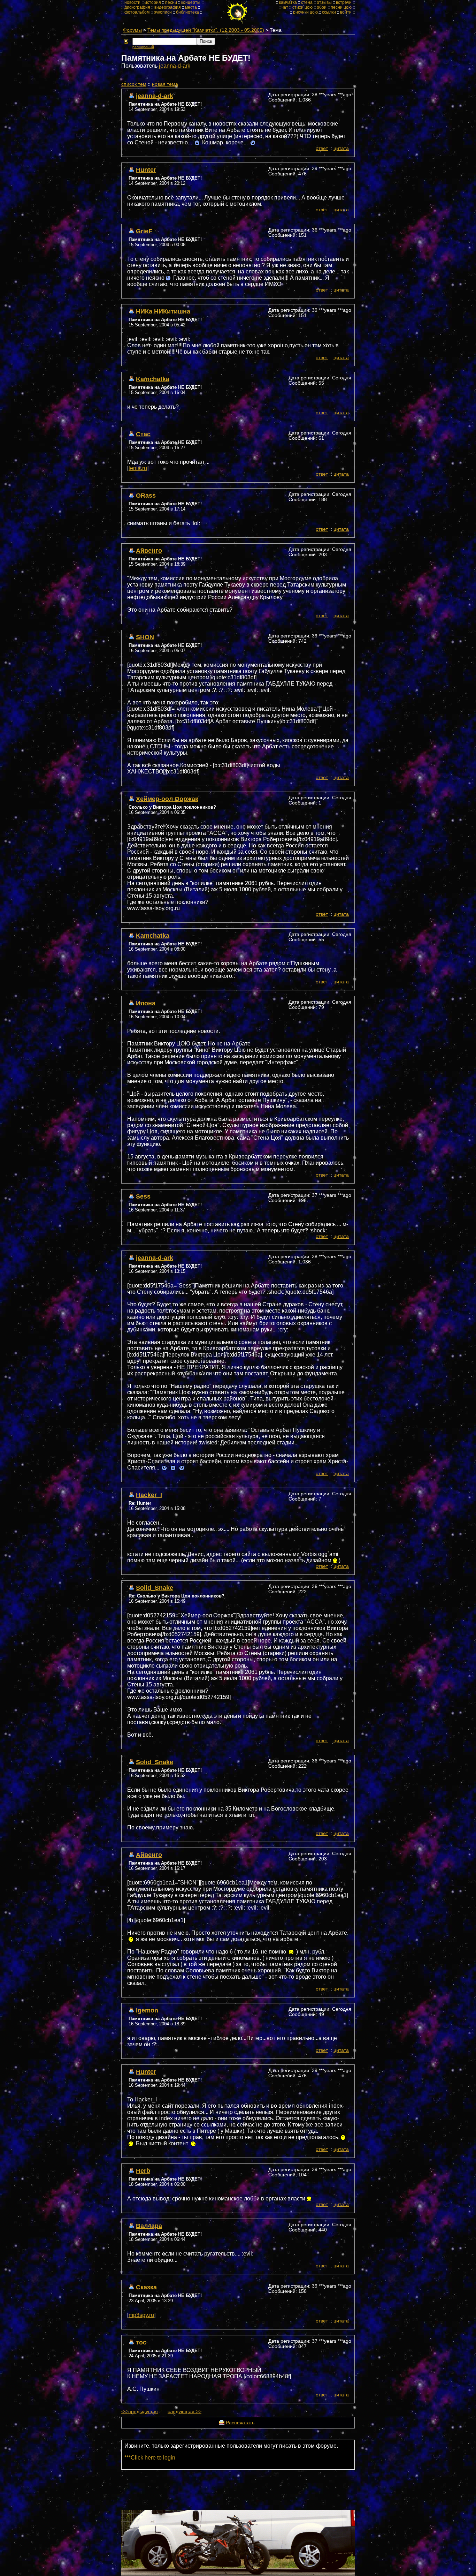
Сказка (146, 2287)
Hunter (146, 170)
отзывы (324, 2)
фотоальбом (137, 12)
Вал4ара (149, 2226)
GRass (146, 495)
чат (285, 7)
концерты (191, 2)
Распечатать (240, 2423)
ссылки (329, 12)
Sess (143, 1196)
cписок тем (134, 84)
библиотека (187, 12)
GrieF (144, 231)
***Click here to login (150, 2458)
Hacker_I (149, 1495)
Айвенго (149, 550)
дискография (137, 7)
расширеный (143, 47)
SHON (145, 637)
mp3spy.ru (141, 2315)
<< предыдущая (140, 2412)
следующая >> (185, 2412)
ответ (322, 148)
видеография (168, 7)
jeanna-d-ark (175, 66)
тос (141, 2342)
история (153, 2)
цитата (341, 148)
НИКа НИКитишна (163, 311)
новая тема (165, 84)
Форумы (132, 30)
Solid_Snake (155, 1588)
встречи (344, 2)
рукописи (163, 12)
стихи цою (302, 7)
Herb (143, 2171)
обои (322, 7)
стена (307, 2)
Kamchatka (153, 379)
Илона (146, 1003)
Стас (143, 434)
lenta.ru (138, 468)
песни (171, 2)
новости (132, 2)
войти (346, 12)
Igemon (147, 2010)
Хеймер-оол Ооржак (167, 799)
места (191, 7)
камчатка (288, 2)
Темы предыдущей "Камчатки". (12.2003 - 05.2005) (206, 30)
